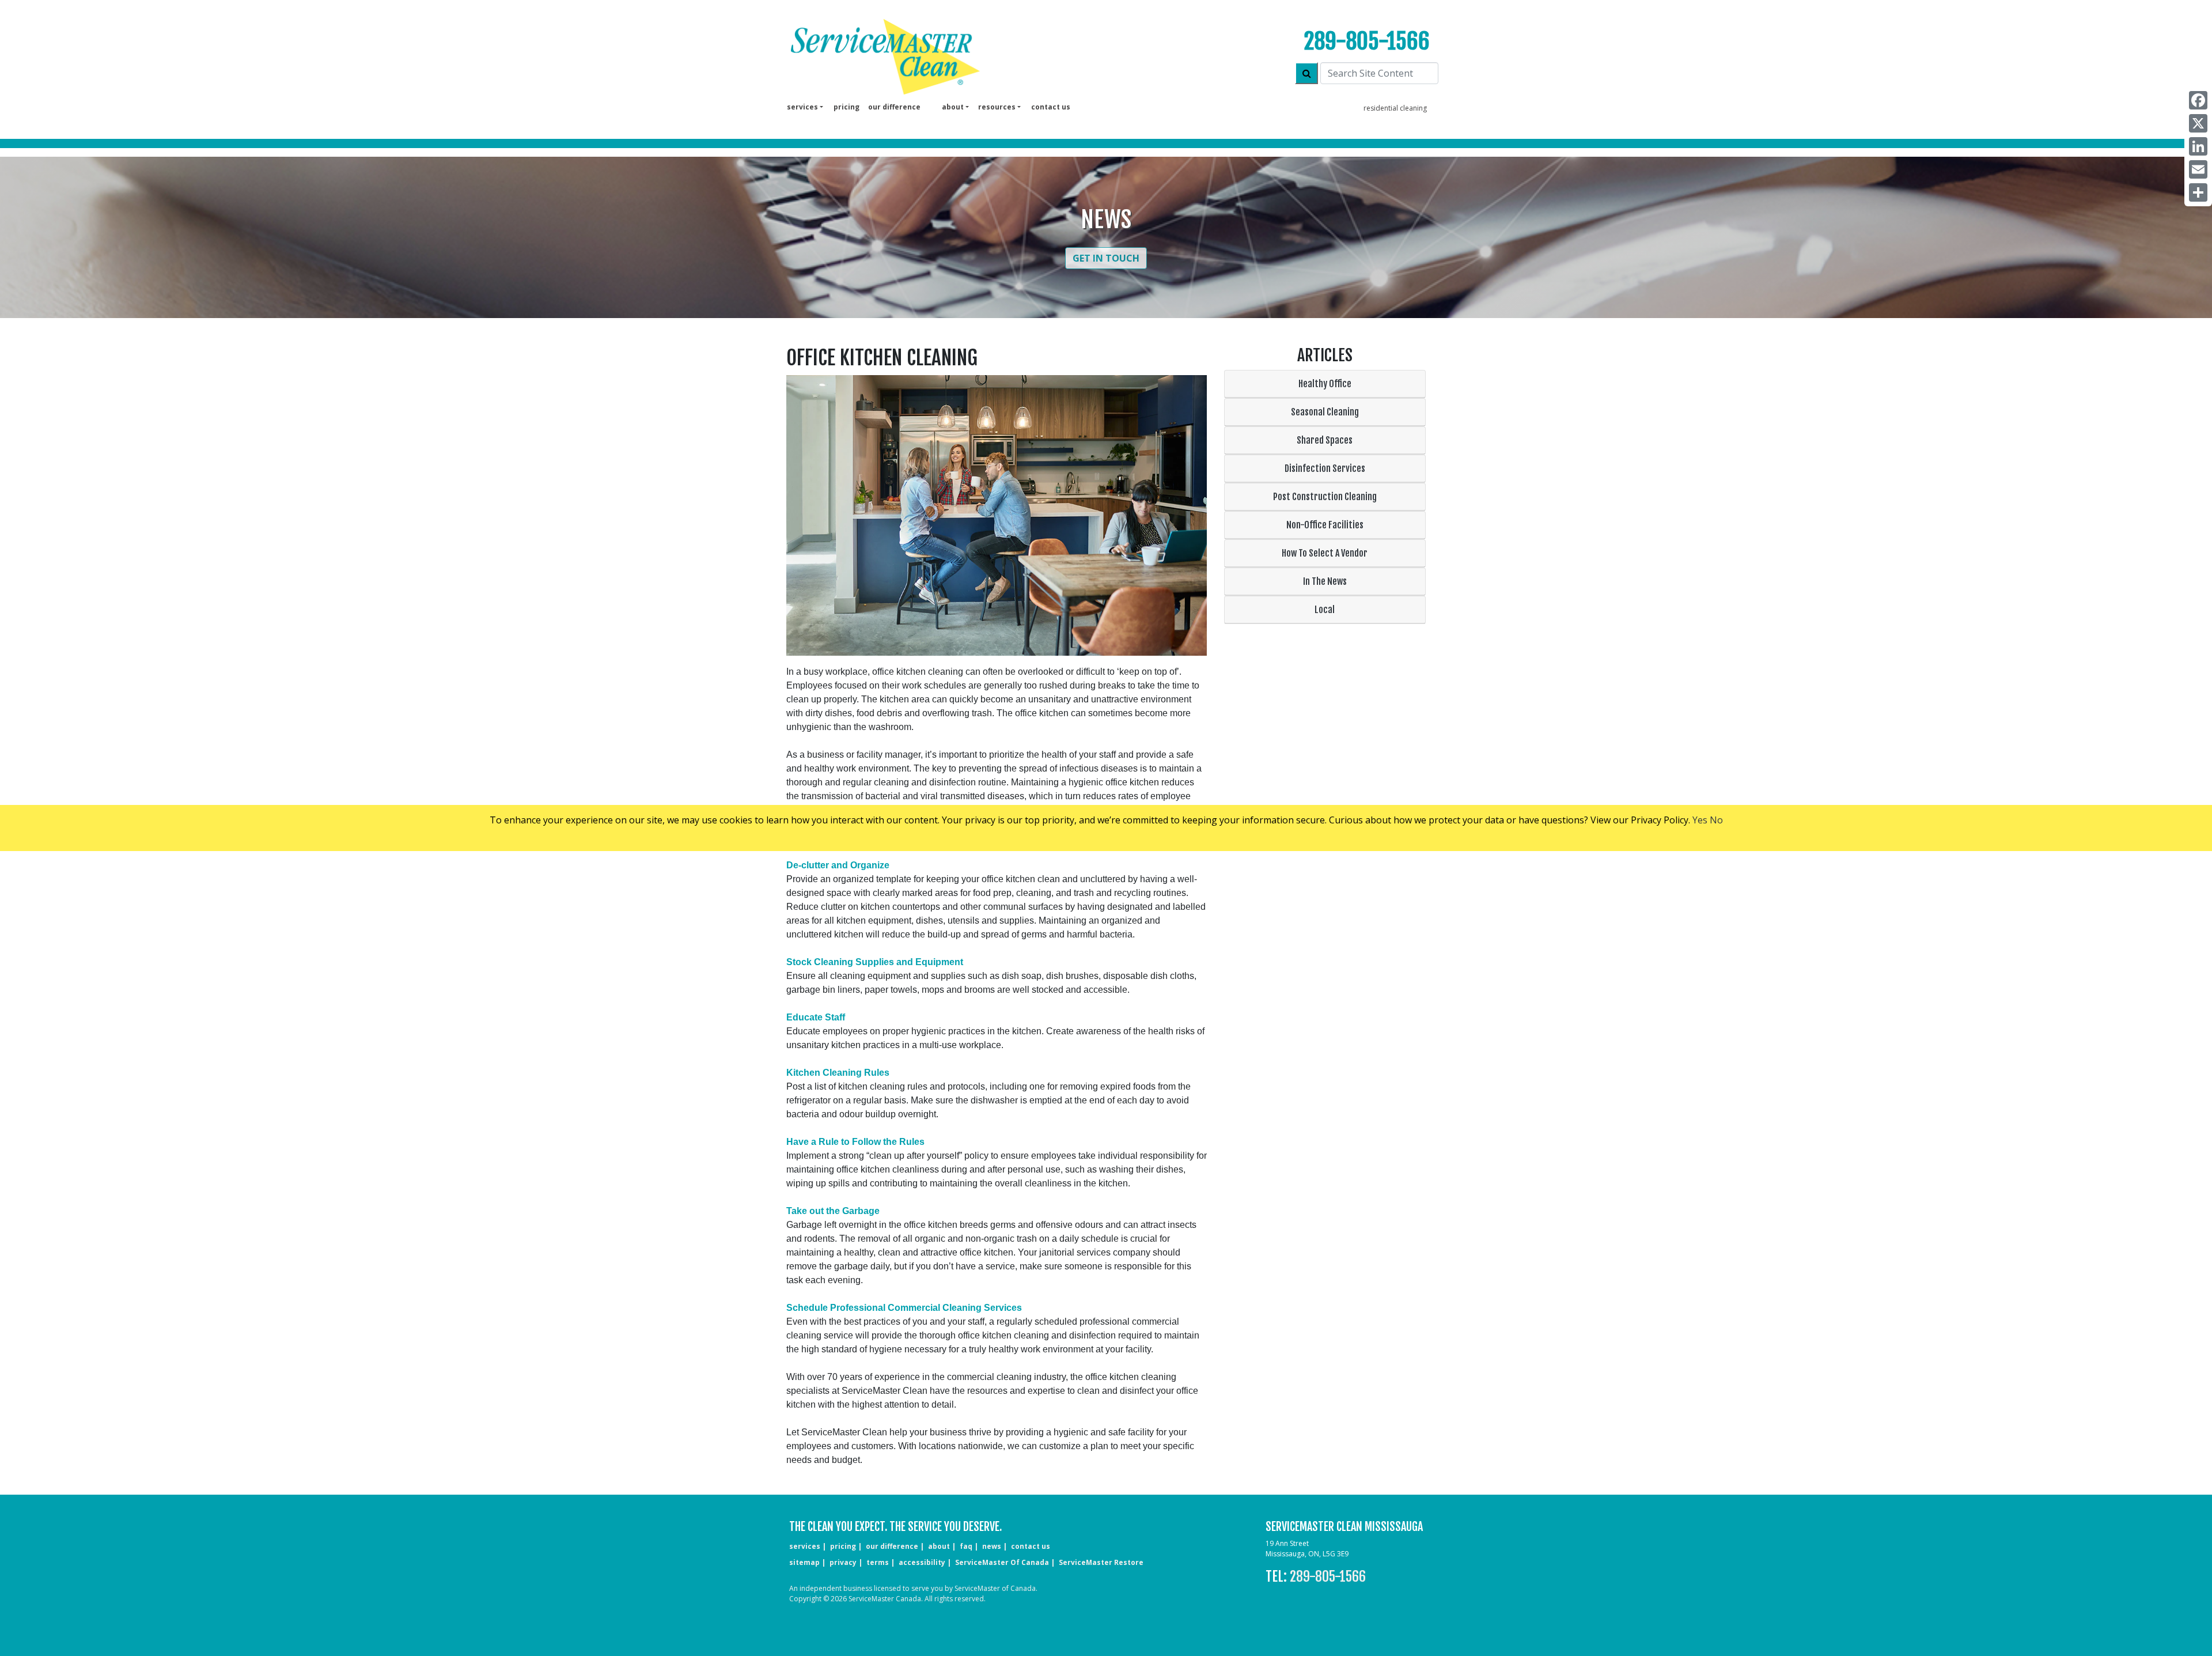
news (992, 1546)
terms (878, 1562)
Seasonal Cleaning (1325, 412)
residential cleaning (1395, 108)
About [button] (953, 107)
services (805, 1546)
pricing (846, 107)
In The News (1325, 581)
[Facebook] (2198, 100)
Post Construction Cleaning (1325, 497)
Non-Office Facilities (1325, 525)
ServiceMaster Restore (1101, 1562)
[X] (2198, 123)
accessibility (922, 1562)
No (1716, 820)
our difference (894, 107)
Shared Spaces (1325, 440)
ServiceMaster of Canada (1002, 1562)
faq (966, 1546)
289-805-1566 (1367, 41)
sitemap (804, 1562)
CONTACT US (1031, 1546)
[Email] (2198, 169)
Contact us (1051, 107)
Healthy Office (1325, 384)
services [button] (802, 107)
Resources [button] (997, 107)
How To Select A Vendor (1325, 553)
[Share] (2198, 192)
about (939, 1546)
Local (1325, 610)
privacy (843, 1562)
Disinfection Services (1325, 468)
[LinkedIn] (2198, 146)
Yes (1700, 820)
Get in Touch (1106, 258)
